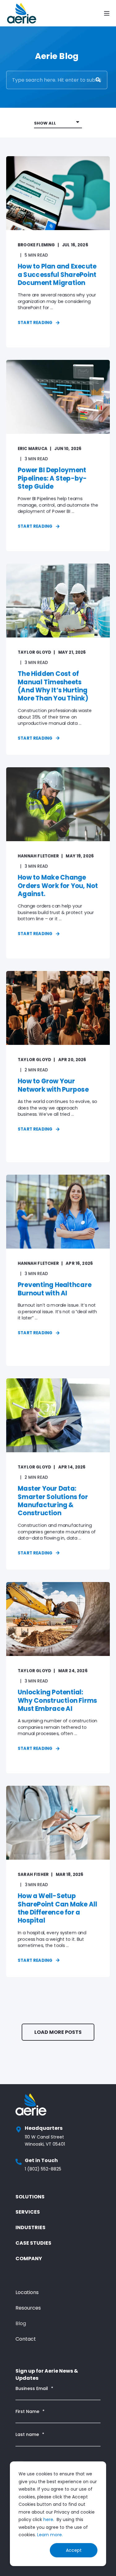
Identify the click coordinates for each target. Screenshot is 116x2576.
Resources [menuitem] (28, 2308)
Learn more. (50, 2535)
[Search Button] (98, 80)
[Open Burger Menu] (107, 13)
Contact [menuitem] (26, 2339)
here (48, 2519)
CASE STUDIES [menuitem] (33, 2243)
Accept (74, 2550)
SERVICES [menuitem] (28, 2212)
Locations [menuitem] (27, 2292)
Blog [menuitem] (21, 2323)
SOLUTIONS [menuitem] (30, 2197)
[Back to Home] (22, 13)
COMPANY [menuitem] (29, 2259)
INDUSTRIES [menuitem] (30, 2227)
